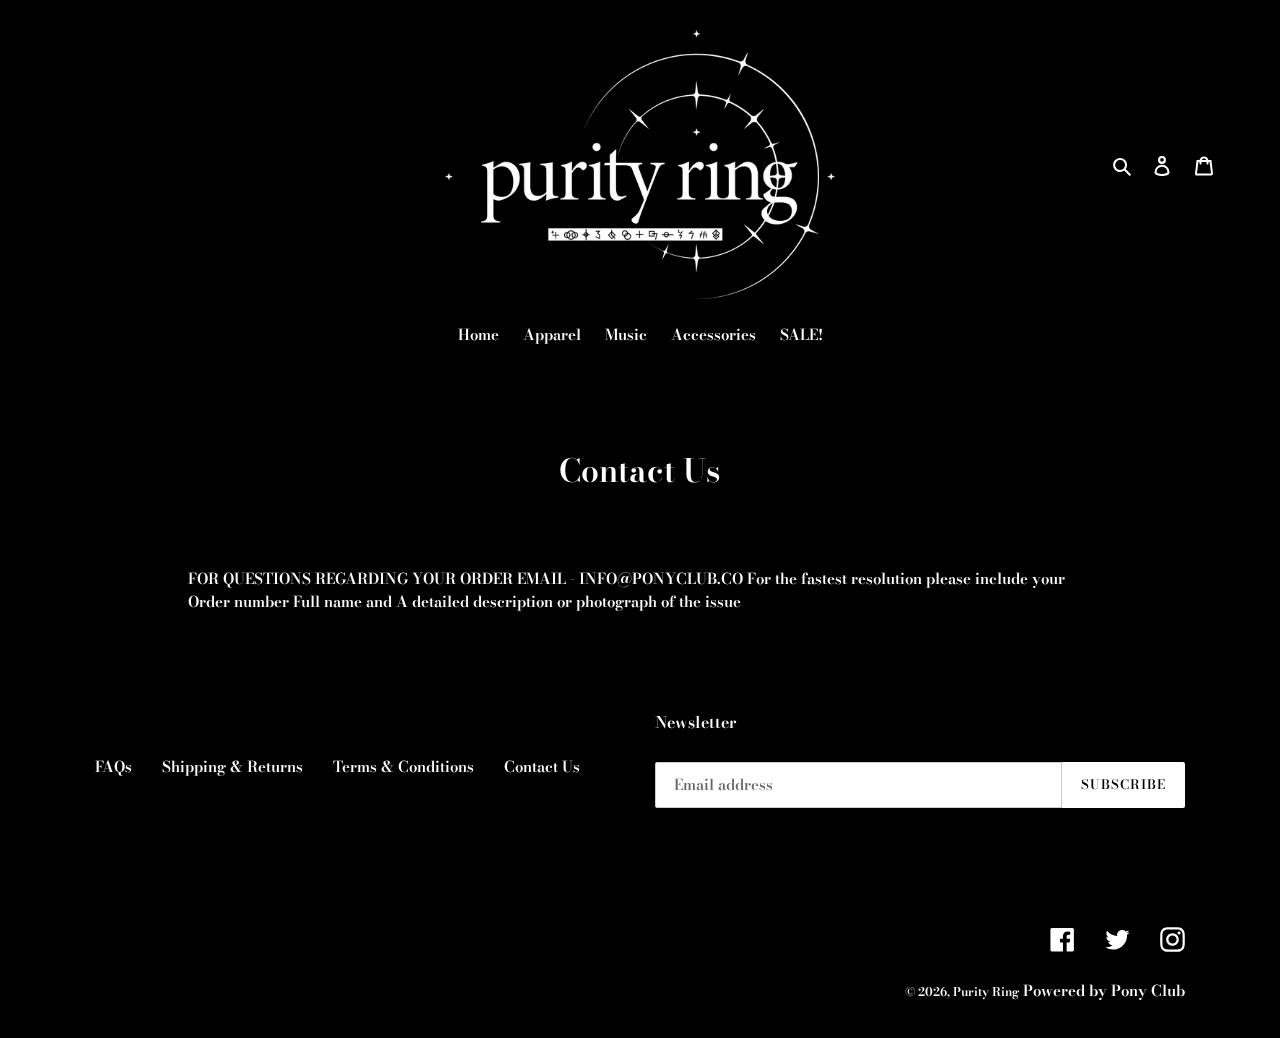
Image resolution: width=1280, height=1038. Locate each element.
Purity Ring (986, 991)
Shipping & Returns (232, 766)
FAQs (113, 766)
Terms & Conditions (403, 766)
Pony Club (1148, 990)
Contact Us (542, 766)
